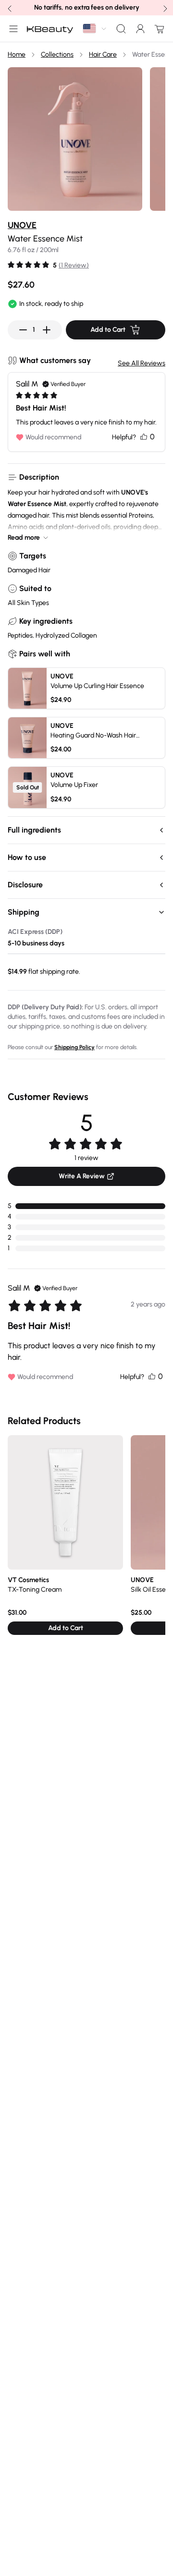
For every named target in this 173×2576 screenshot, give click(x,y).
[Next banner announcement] (164, 8)
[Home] (50, 29)
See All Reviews (142, 363)
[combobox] (95, 29)
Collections (57, 54)
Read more (24, 538)
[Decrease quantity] (23, 330)
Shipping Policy (74, 1047)
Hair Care (103, 54)
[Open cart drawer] (158, 29)
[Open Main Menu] (12, 29)
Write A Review (82, 1176)
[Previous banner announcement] (9, 8)
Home (17, 54)
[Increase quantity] (47, 330)
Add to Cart (108, 330)
